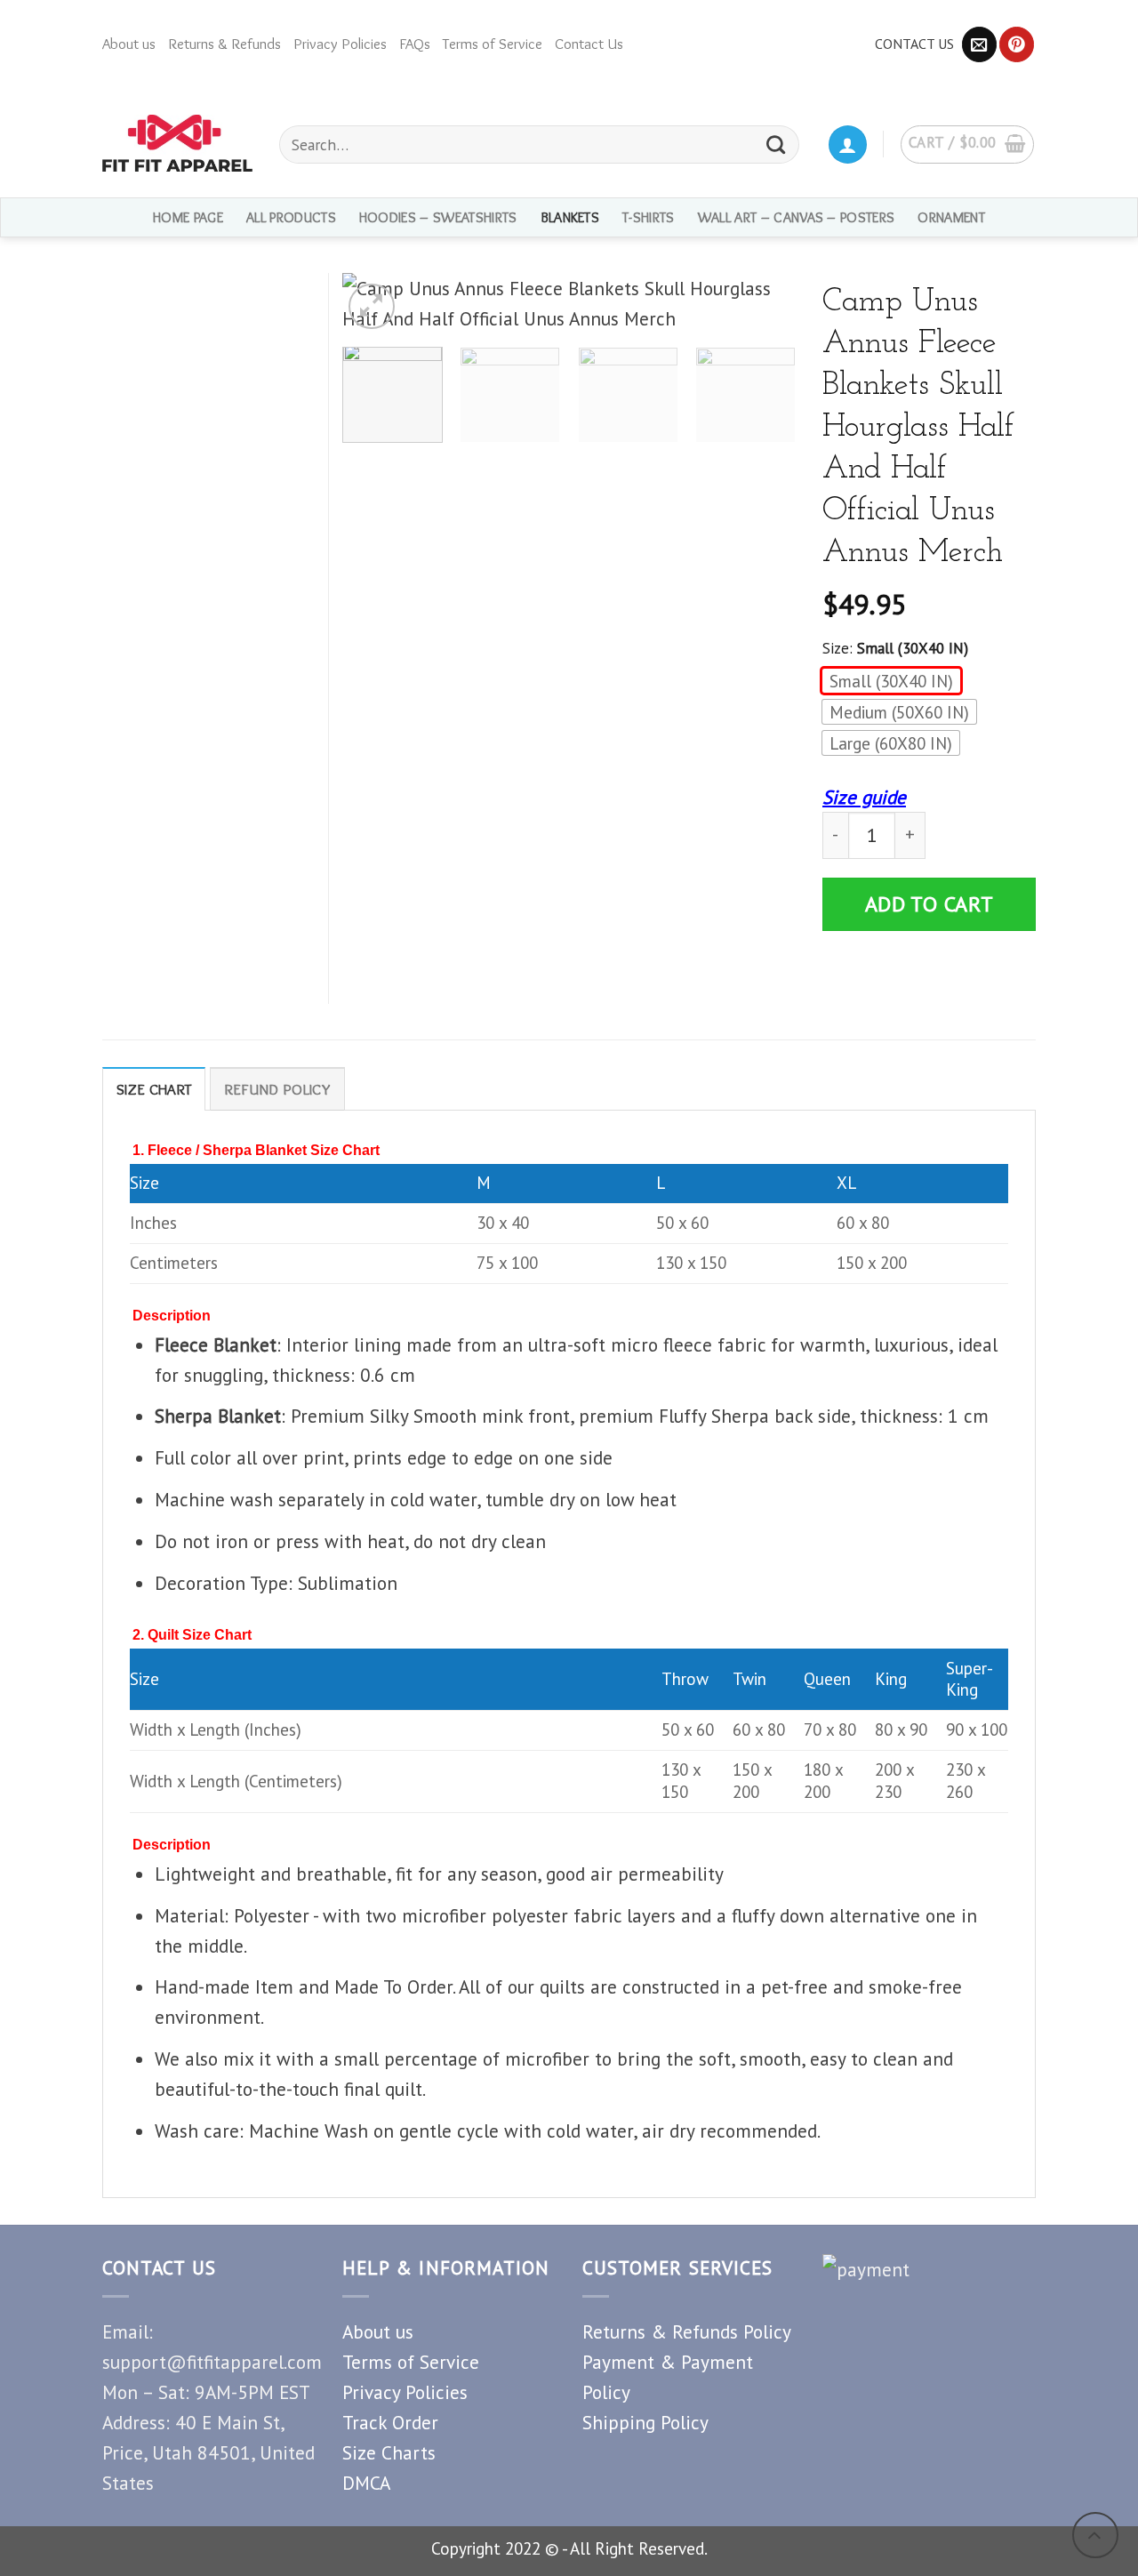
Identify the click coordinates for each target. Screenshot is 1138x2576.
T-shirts (649, 217)
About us (129, 44)
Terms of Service (493, 44)
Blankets (570, 217)
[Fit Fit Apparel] (177, 143)
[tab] (154, 1089)
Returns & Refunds (224, 44)
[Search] (777, 144)
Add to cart (930, 904)
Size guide (864, 797)
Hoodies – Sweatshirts (438, 217)
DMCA (366, 2483)
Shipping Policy (645, 2422)
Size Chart (154, 1089)
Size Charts (389, 2452)
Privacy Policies (340, 44)
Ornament (951, 217)
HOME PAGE (188, 217)
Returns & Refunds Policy (687, 2331)
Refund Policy (277, 1089)
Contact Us (589, 44)
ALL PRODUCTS (291, 217)
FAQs (415, 44)
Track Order (390, 2422)
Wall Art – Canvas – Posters (797, 217)
